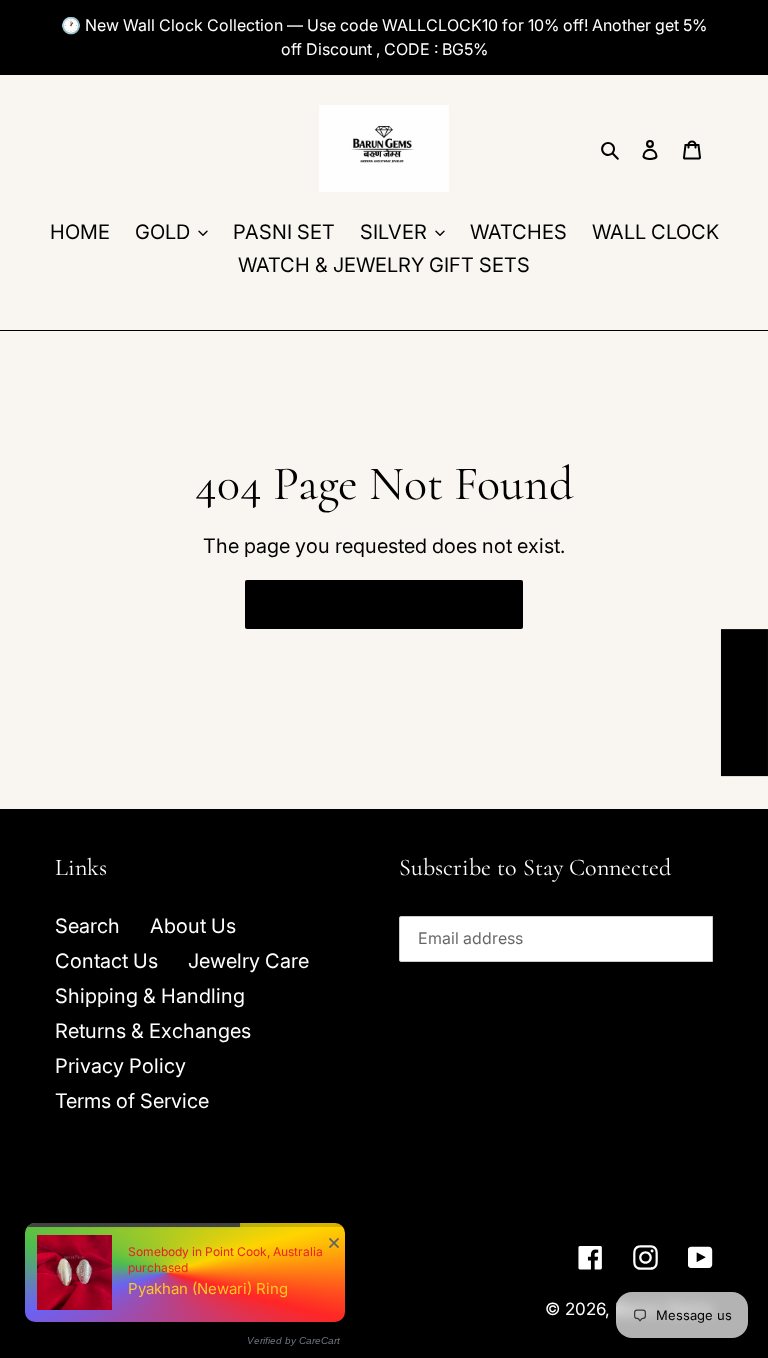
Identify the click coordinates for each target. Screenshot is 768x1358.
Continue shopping (368, 604)
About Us (193, 926)
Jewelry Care (248, 961)
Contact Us (106, 961)
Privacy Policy (120, 1066)
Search (87, 926)
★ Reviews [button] (745, 702)
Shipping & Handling (150, 996)
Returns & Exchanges (153, 1031)
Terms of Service (132, 1101)
